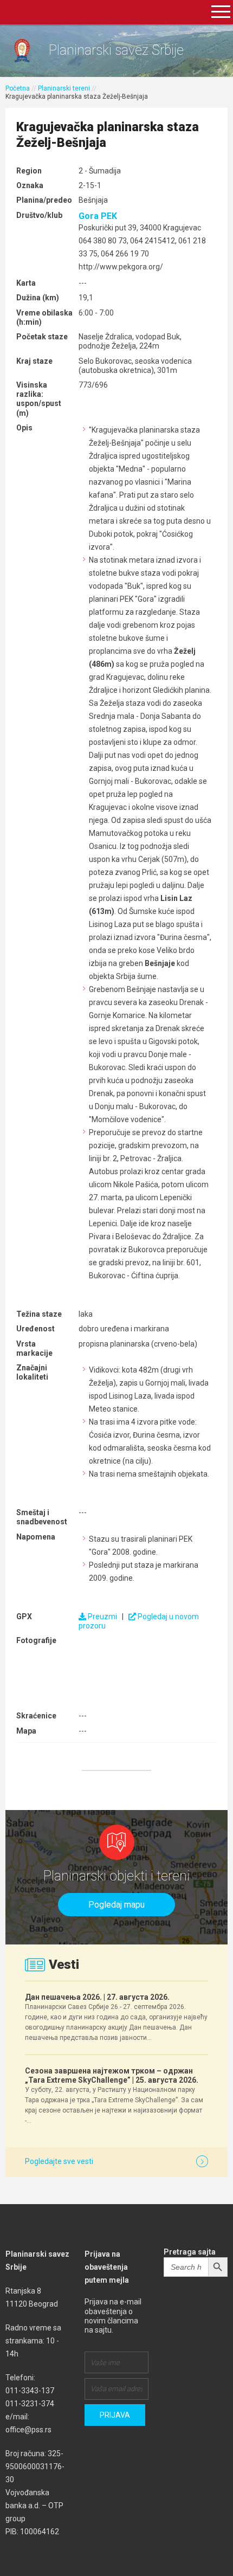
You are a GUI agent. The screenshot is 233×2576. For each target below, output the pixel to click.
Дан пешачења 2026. (97, 1997)
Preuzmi (102, 1617)
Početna (18, 88)
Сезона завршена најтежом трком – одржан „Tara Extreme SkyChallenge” (112, 2075)
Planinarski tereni (64, 88)
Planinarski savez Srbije (116, 50)
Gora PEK (98, 216)
